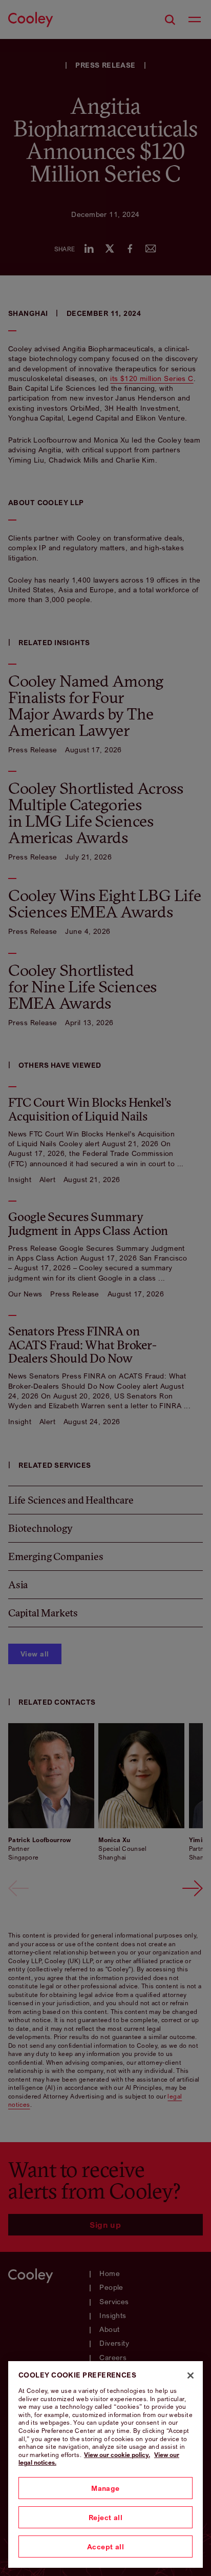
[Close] (191, 2375)
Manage (105, 2488)
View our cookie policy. (117, 2455)
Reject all (105, 2517)
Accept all (105, 2547)
